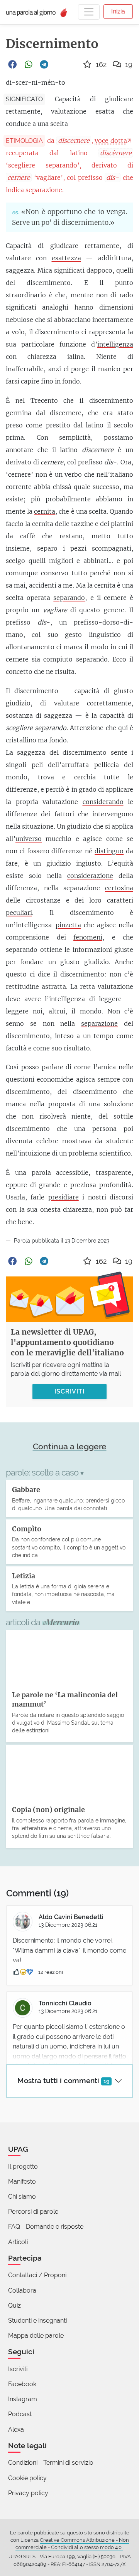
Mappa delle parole (36, 2336)
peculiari (19, 913)
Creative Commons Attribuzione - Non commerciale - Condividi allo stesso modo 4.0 (72, 2544)
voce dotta (111, 141)
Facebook (22, 2384)
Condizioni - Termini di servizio (51, 2463)
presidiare (64, 1197)
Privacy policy (28, 2493)
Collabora (22, 2290)
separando (69, 598)
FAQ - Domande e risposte (46, 2227)
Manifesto (22, 2182)
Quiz (14, 2306)
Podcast (20, 2414)
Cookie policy (27, 2478)
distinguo (109, 851)
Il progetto (23, 2166)
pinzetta (68, 925)
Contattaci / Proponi (37, 2275)
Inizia (118, 11)
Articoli (18, 2242)
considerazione (90, 876)
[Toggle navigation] (89, 12)
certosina (119, 888)
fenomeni (88, 937)
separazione (99, 1023)
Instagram (23, 2399)
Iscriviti (18, 2369)
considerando (103, 802)
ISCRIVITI (69, 1391)
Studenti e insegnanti (37, 2321)
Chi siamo (22, 2197)
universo (29, 839)
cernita (45, 511)
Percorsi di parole (33, 2212)
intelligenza (115, 344)
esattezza (66, 258)
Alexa (16, 2429)
